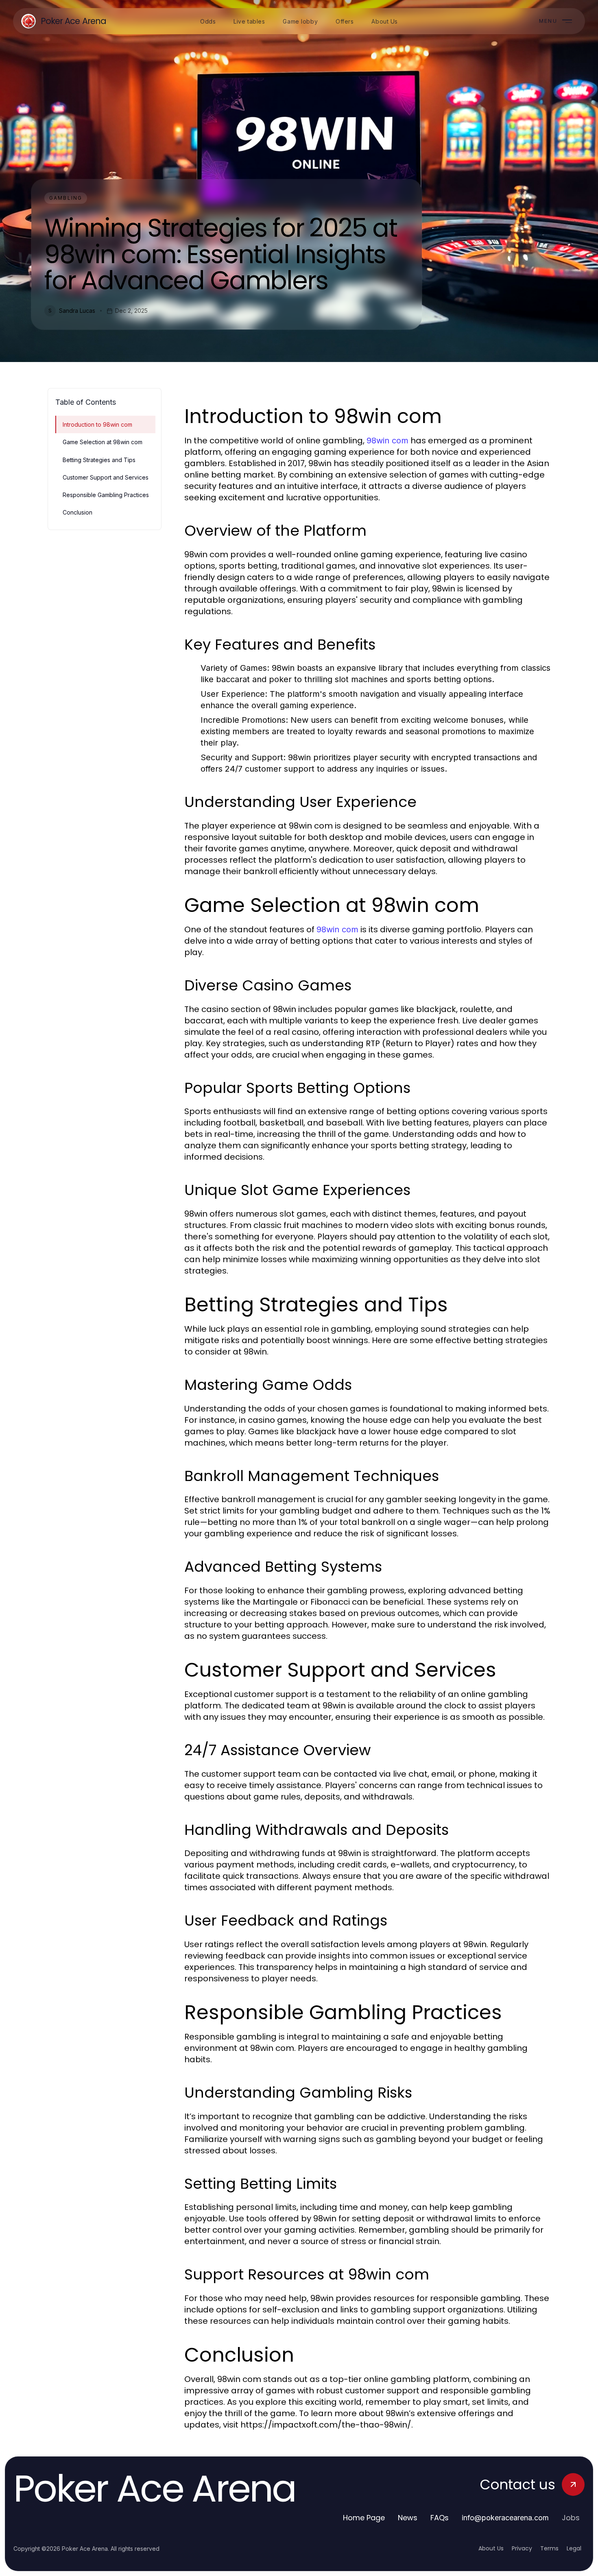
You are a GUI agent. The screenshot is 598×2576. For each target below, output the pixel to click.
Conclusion (77, 512)
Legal (574, 2548)
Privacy (522, 2548)
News (408, 2518)
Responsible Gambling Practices (106, 495)
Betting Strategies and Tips (99, 460)
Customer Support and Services (106, 477)
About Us (491, 2548)
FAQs (440, 2518)
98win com (387, 441)
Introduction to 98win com (97, 424)
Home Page (364, 2518)
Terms (549, 2548)
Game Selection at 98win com (103, 442)
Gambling (66, 198)
